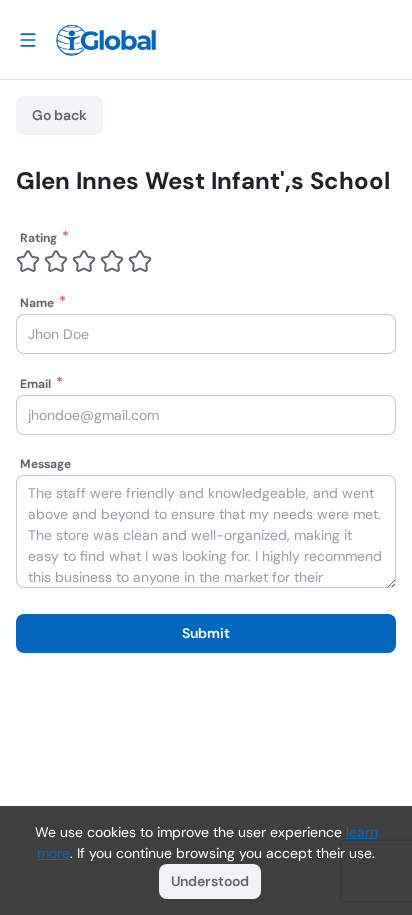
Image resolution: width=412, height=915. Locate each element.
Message (45, 464)
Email (35, 384)
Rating (38, 238)
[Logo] (106, 40)
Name (37, 303)
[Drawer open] (28, 39)
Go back (59, 115)
